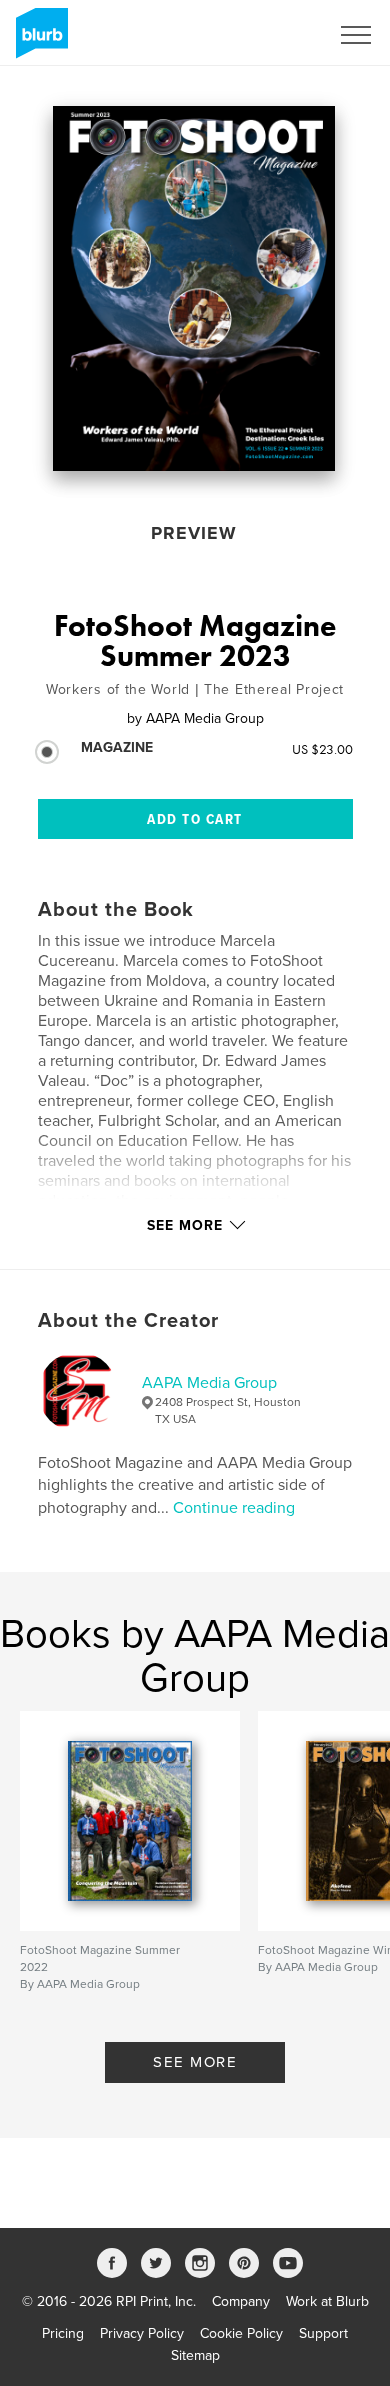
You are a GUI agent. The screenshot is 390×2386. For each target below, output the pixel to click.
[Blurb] (38, 41)
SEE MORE (195, 2062)
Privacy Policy (142, 2333)
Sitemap (195, 2355)
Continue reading (234, 1508)
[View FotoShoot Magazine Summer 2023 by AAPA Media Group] (194, 288)
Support (323, 2333)
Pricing (63, 2333)
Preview (194, 533)
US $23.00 (322, 749)
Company (241, 2301)
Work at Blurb (327, 2301)
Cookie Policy (241, 2333)
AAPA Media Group (209, 1383)
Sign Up (278, 35)
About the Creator (128, 1321)
